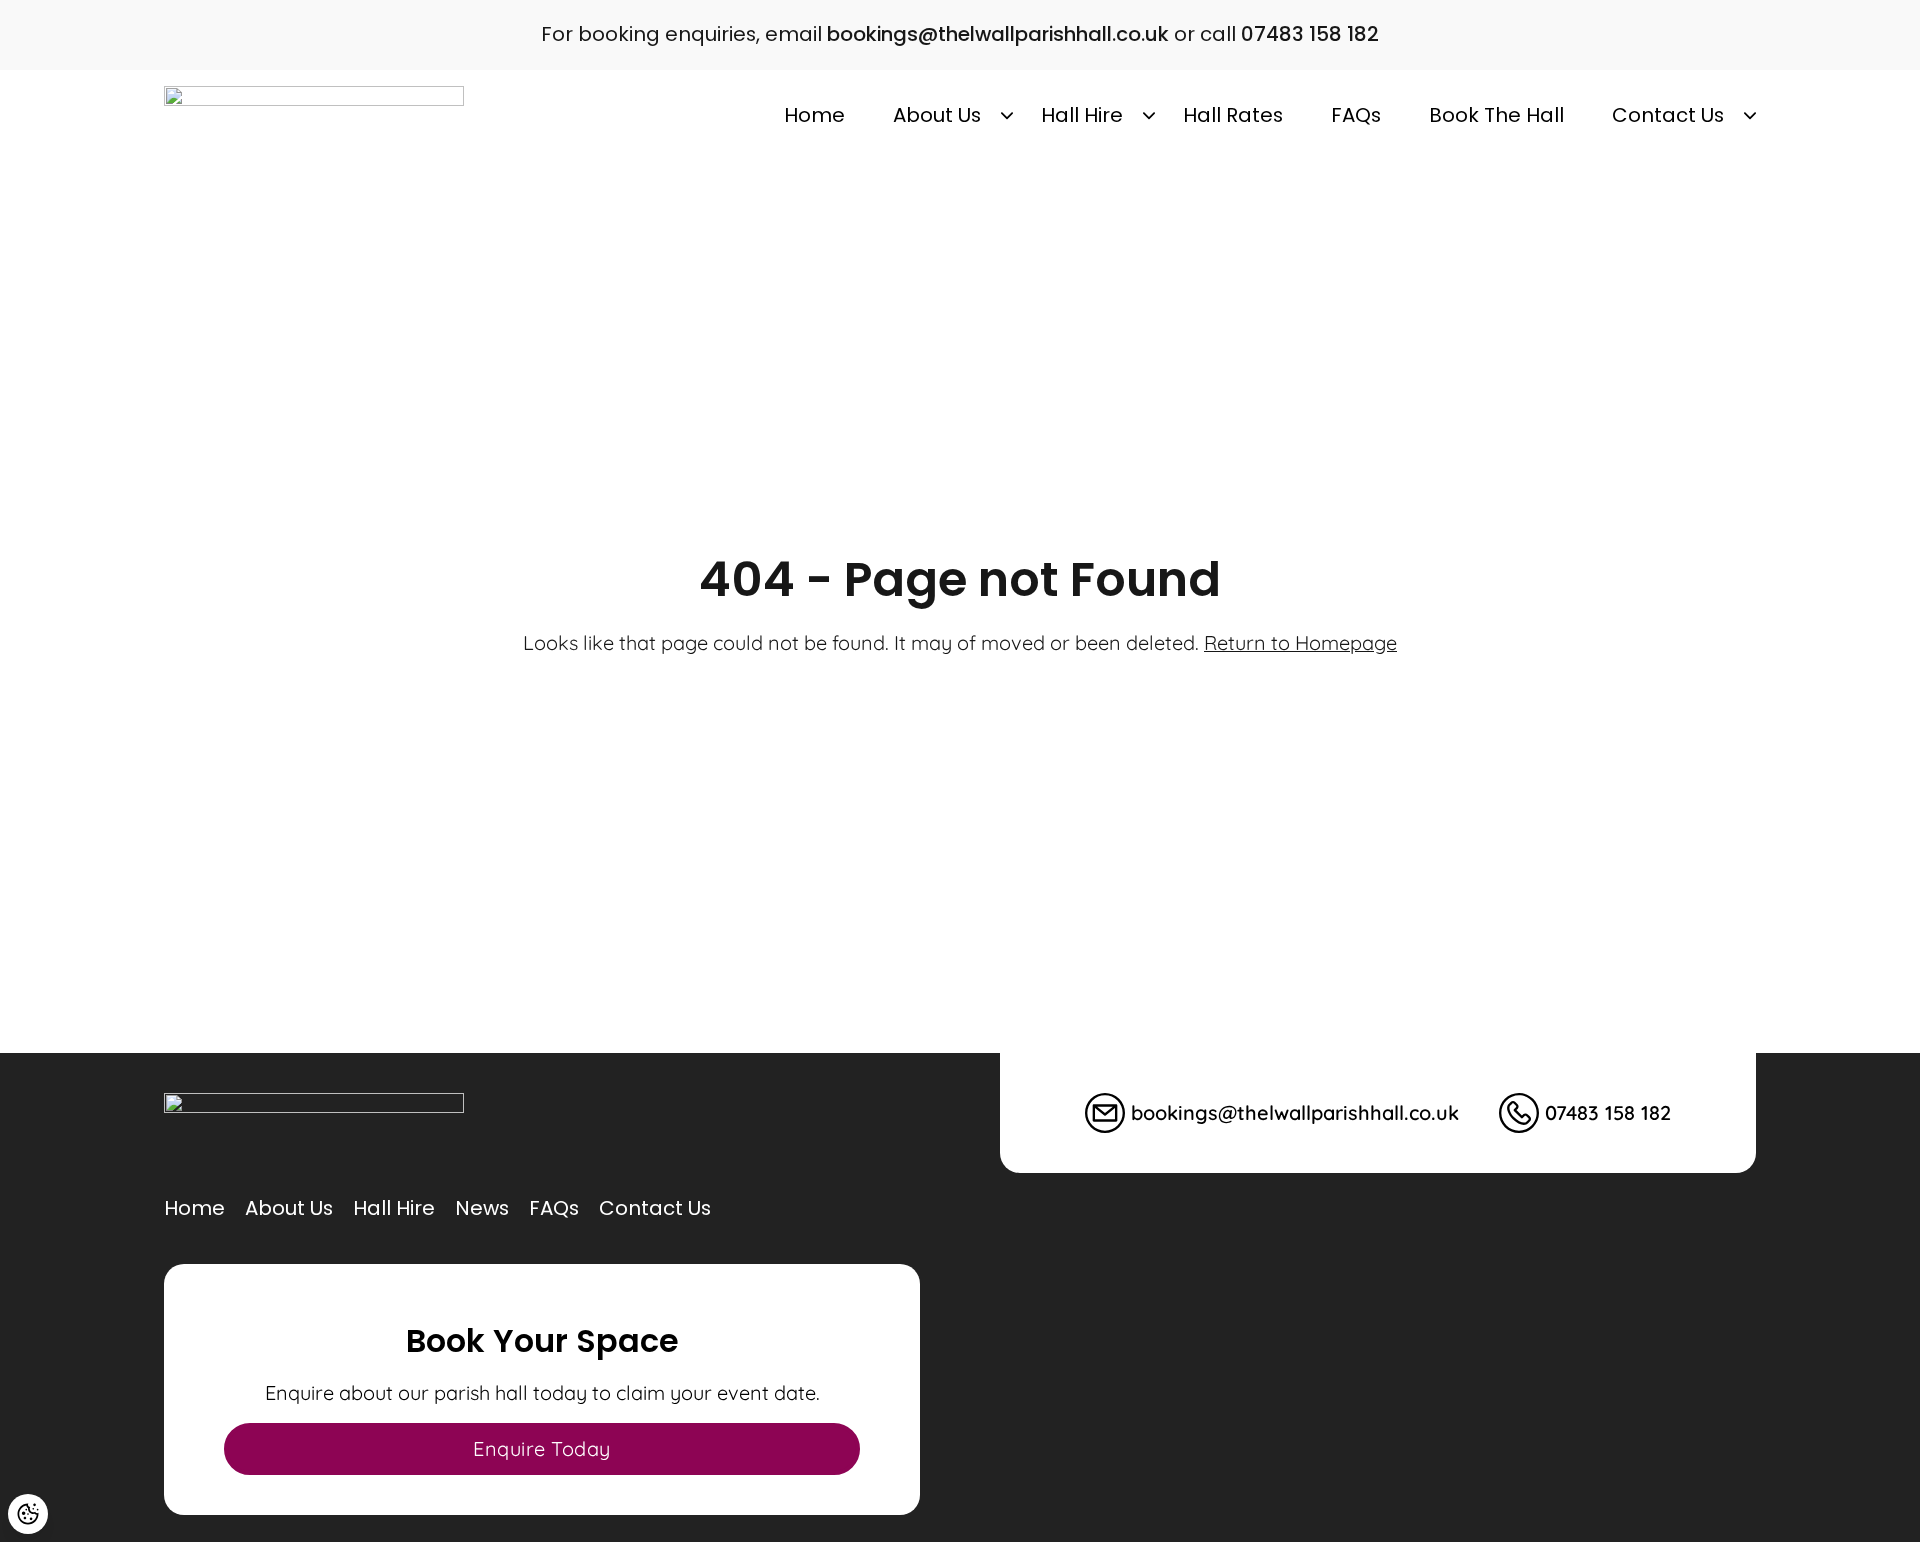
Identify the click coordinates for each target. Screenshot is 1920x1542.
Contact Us (1668, 115)
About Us (937, 115)
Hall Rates (1233, 115)
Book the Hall (1496, 115)
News (482, 1208)
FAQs (1356, 115)
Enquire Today (542, 1448)
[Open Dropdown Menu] (1007, 116)
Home (814, 115)
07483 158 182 (1310, 34)
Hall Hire (1082, 115)
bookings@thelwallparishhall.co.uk (998, 34)
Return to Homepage (1300, 642)
